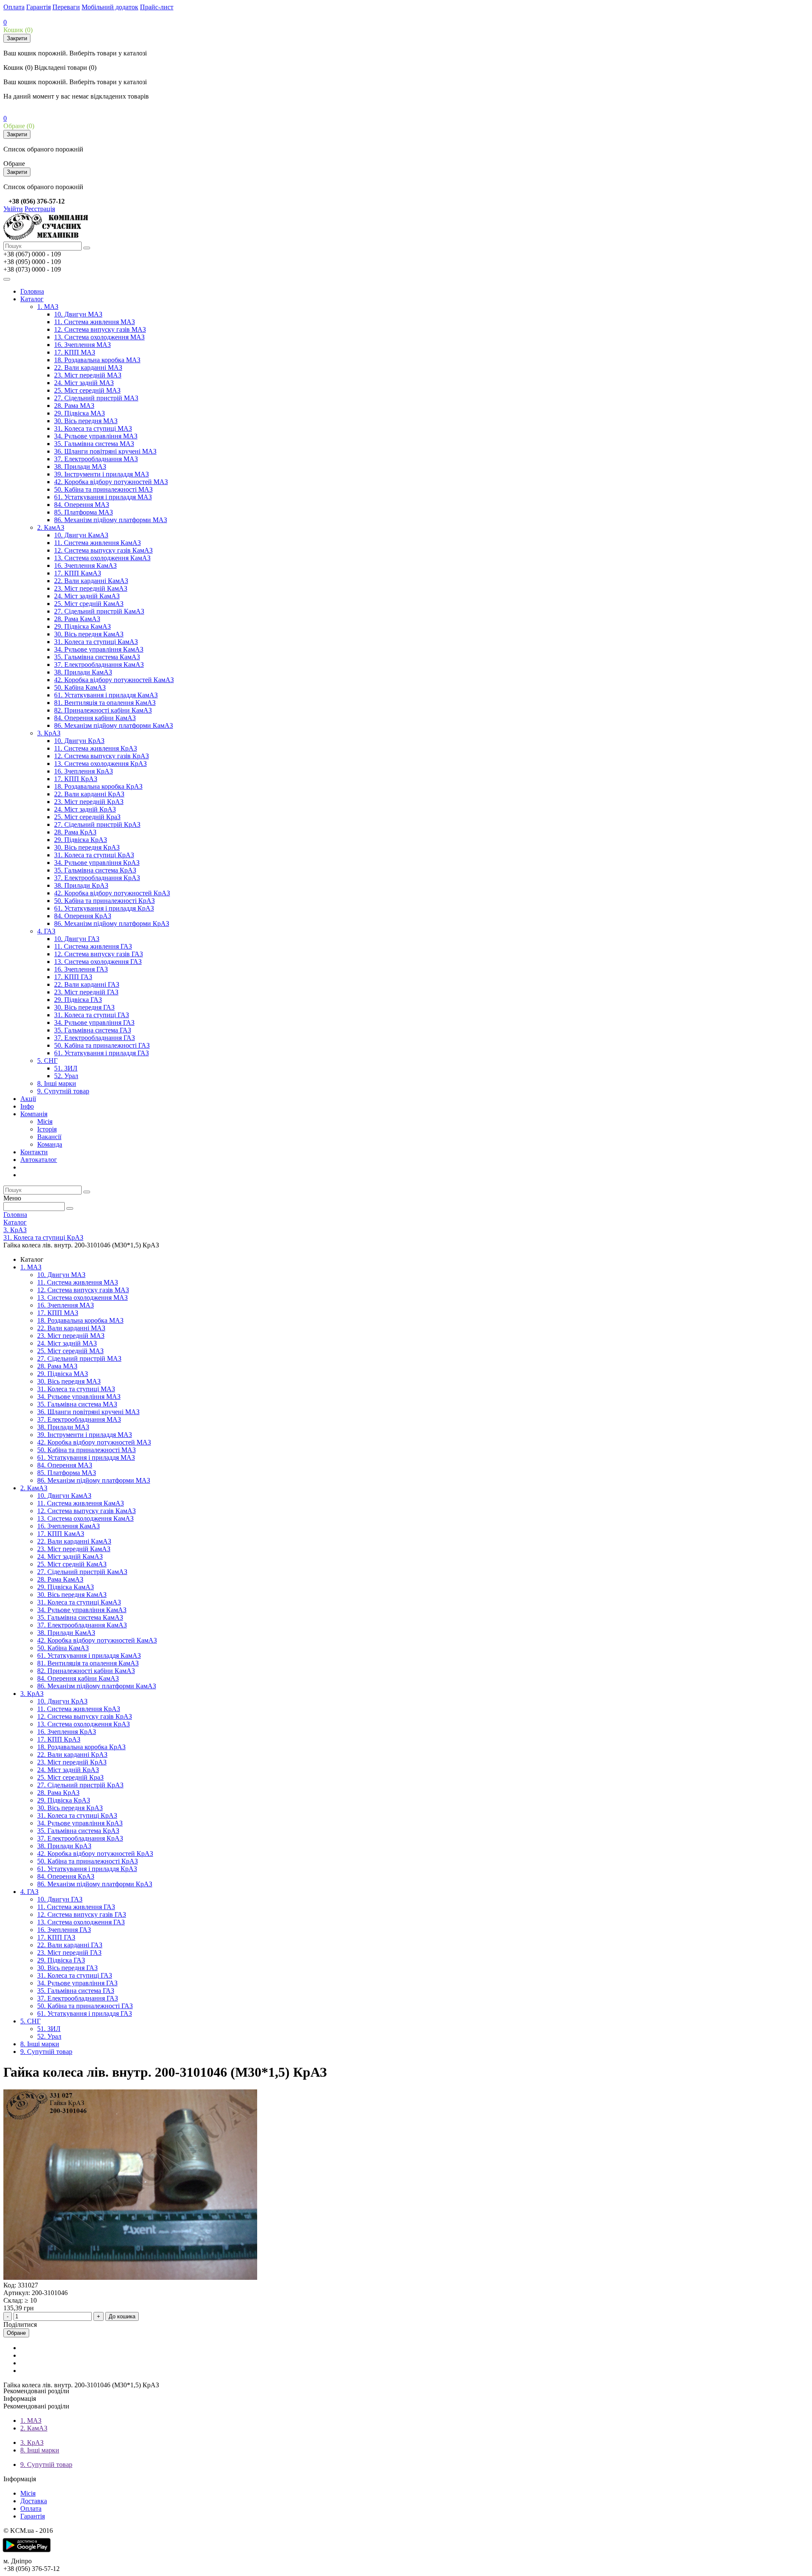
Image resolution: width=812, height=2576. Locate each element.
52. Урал (66, 1076)
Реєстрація (40, 209)
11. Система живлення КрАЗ (96, 748)
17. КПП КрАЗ (76, 779)
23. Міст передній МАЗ (88, 375)
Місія (45, 1121)
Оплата (14, 7)
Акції (28, 1099)
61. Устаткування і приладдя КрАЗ (104, 908)
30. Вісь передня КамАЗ (89, 634)
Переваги (66, 7)
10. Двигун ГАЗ (77, 939)
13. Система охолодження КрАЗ (100, 764)
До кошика (122, 2316)
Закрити (17, 38)
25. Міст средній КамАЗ (89, 604)
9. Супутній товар (63, 1091)
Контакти (34, 1152)
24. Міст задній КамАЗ (87, 596)
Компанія (34, 1114)
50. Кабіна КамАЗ (80, 687)
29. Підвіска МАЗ (80, 413)
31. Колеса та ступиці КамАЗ (96, 642)
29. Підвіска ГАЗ (78, 1000)
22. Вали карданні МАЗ (88, 367)
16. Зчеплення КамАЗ (85, 566)
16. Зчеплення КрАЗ (84, 771)
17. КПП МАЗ (75, 352)
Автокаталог (39, 1160)
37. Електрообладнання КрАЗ (97, 878)
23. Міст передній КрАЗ (89, 802)
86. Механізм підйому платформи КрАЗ (112, 923)
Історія (47, 1129)
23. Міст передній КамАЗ (91, 588)
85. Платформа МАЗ (84, 512)
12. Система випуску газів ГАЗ (99, 954)
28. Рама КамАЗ (77, 619)
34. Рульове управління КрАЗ (97, 863)
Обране (16, 2333)
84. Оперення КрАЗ (83, 916)
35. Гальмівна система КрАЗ (95, 870)
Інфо (27, 1106)
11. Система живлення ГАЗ (93, 946)
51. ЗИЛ (66, 1068)
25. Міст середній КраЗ (87, 817)
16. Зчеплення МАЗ (82, 345)
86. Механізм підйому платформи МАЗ (111, 520)
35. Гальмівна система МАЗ (94, 444)
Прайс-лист (157, 7)
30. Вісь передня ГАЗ (84, 1007)
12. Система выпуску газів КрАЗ (101, 756)
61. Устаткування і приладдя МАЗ (103, 497)
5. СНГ (47, 1061)
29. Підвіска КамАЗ (82, 626)
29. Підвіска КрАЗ (81, 840)
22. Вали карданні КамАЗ (91, 581)
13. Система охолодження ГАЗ (98, 962)
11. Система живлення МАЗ (95, 322)
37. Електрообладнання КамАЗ (99, 665)
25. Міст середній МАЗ (87, 390)
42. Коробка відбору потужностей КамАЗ (114, 680)
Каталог (32, 299)
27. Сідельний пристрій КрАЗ (97, 824)
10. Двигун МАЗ (78, 314)
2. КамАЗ (51, 527)
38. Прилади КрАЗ (81, 885)
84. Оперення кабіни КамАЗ (95, 718)
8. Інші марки (57, 1083)
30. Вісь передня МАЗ (86, 421)
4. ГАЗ (46, 931)
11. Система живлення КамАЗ (97, 543)
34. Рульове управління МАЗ (96, 436)
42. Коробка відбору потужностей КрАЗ (112, 893)
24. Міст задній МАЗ (84, 383)
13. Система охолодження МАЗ (99, 337)
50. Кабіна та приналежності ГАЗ (102, 1045)
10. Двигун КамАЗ (81, 535)
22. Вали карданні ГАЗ (87, 984)
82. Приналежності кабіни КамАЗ (103, 710)
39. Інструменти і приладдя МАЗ (101, 474)
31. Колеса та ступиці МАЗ (93, 428)
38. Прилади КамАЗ (83, 672)
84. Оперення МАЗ (82, 505)
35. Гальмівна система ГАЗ (93, 1030)
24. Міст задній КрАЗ (85, 809)
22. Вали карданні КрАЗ (89, 794)
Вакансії (49, 1137)
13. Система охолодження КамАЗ (102, 558)
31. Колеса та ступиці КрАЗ (94, 855)
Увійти (13, 209)
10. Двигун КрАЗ (79, 741)
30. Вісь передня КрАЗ (87, 847)
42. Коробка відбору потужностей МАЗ (111, 482)
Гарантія (38, 7)
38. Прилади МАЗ (80, 466)
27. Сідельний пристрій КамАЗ (99, 611)
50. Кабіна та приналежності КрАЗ (104, 901)
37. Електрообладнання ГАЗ (95, 1038)
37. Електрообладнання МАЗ (96, 459)
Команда (50, 1144)
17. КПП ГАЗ (73, 977)
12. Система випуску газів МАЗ (100, 329)
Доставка (34, 2501)
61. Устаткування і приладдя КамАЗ (106, 695)
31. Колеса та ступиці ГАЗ (92, 1015)
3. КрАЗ (49, 733)
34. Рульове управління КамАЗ (99, 649)
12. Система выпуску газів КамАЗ (103, 550)
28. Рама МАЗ (74, 406)
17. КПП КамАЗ (78, 573)
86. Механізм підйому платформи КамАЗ (114, 725)
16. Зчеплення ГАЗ (81, 969)
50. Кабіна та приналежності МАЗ (103, 489)
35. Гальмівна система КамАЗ (97, 657)
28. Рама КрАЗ (75, 832)
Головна (32, 291)
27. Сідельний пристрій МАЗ (96, 398)
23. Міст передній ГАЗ (86, 992)
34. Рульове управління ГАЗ (94, 1022)
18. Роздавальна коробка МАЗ (97, 360)
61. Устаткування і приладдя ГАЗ (101, 1053)
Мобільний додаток (110, 7)
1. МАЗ (48, 307)
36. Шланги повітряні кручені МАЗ (105, 451)
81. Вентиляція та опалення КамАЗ (105, 703)
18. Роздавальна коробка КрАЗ (98, 786)
